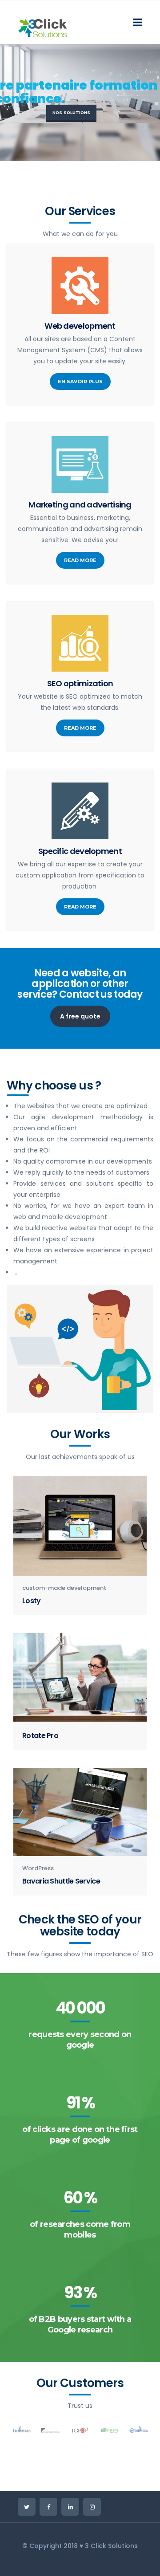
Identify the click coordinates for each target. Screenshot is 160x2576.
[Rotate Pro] (80, 1677)
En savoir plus (80, 381)
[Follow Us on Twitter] (27, 2507)
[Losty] (80, 1526)
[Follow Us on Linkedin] (70, 2507)
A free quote (80, 1016)
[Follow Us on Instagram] (92, 2507)
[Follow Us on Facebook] (48, 2507)
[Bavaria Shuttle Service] (80, 1812)
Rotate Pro (40, 1736)
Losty (32, 1601)
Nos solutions (71, 112)
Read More (80, 560)
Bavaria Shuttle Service (61, 1881)
